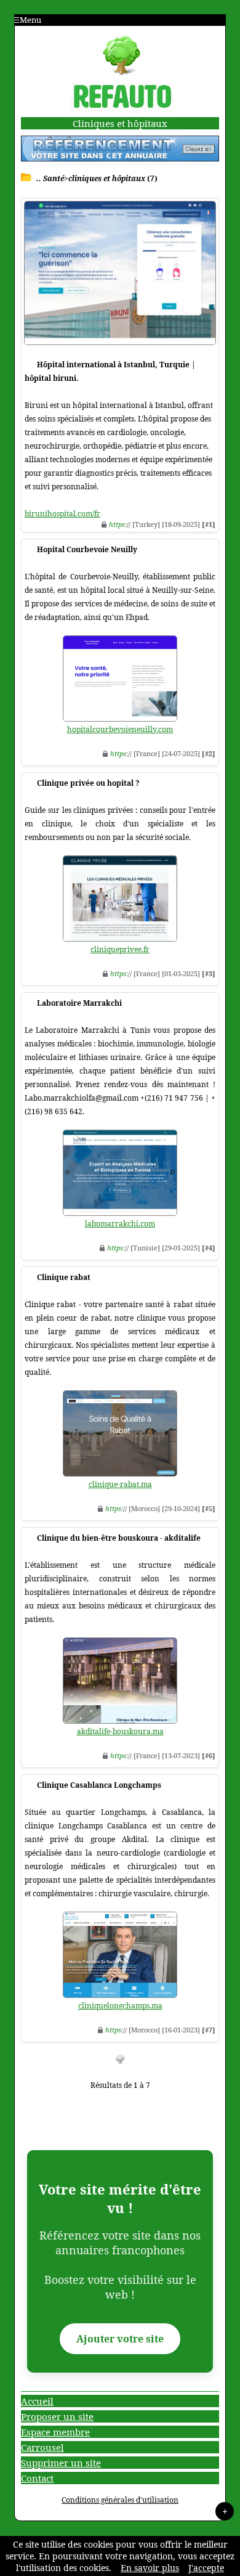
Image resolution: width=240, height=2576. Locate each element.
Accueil (37, 2401)
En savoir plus (150, 2568)
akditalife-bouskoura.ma (120, 1731)
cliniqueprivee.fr (120, 949)
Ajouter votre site (120, 2339)
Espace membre (55, 2432)
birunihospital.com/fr (62, 514)
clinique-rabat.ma (120, 1484)
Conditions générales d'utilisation (120, 2500)
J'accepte (206, 2568)
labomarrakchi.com (120, 1224)
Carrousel (42, 2447)
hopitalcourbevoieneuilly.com (120, 729)
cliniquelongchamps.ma (120, 2006)
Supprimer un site (61, 2463)
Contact (37, 2478)
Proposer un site (57, 2416)
